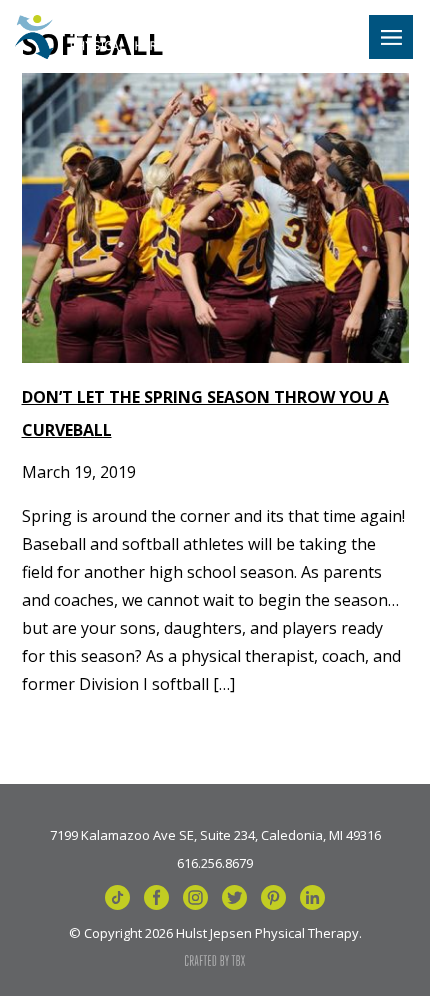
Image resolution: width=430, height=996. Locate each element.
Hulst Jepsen (102, 37)
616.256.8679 (215, 862)
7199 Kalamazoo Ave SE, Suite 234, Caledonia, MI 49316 (215, 834)
